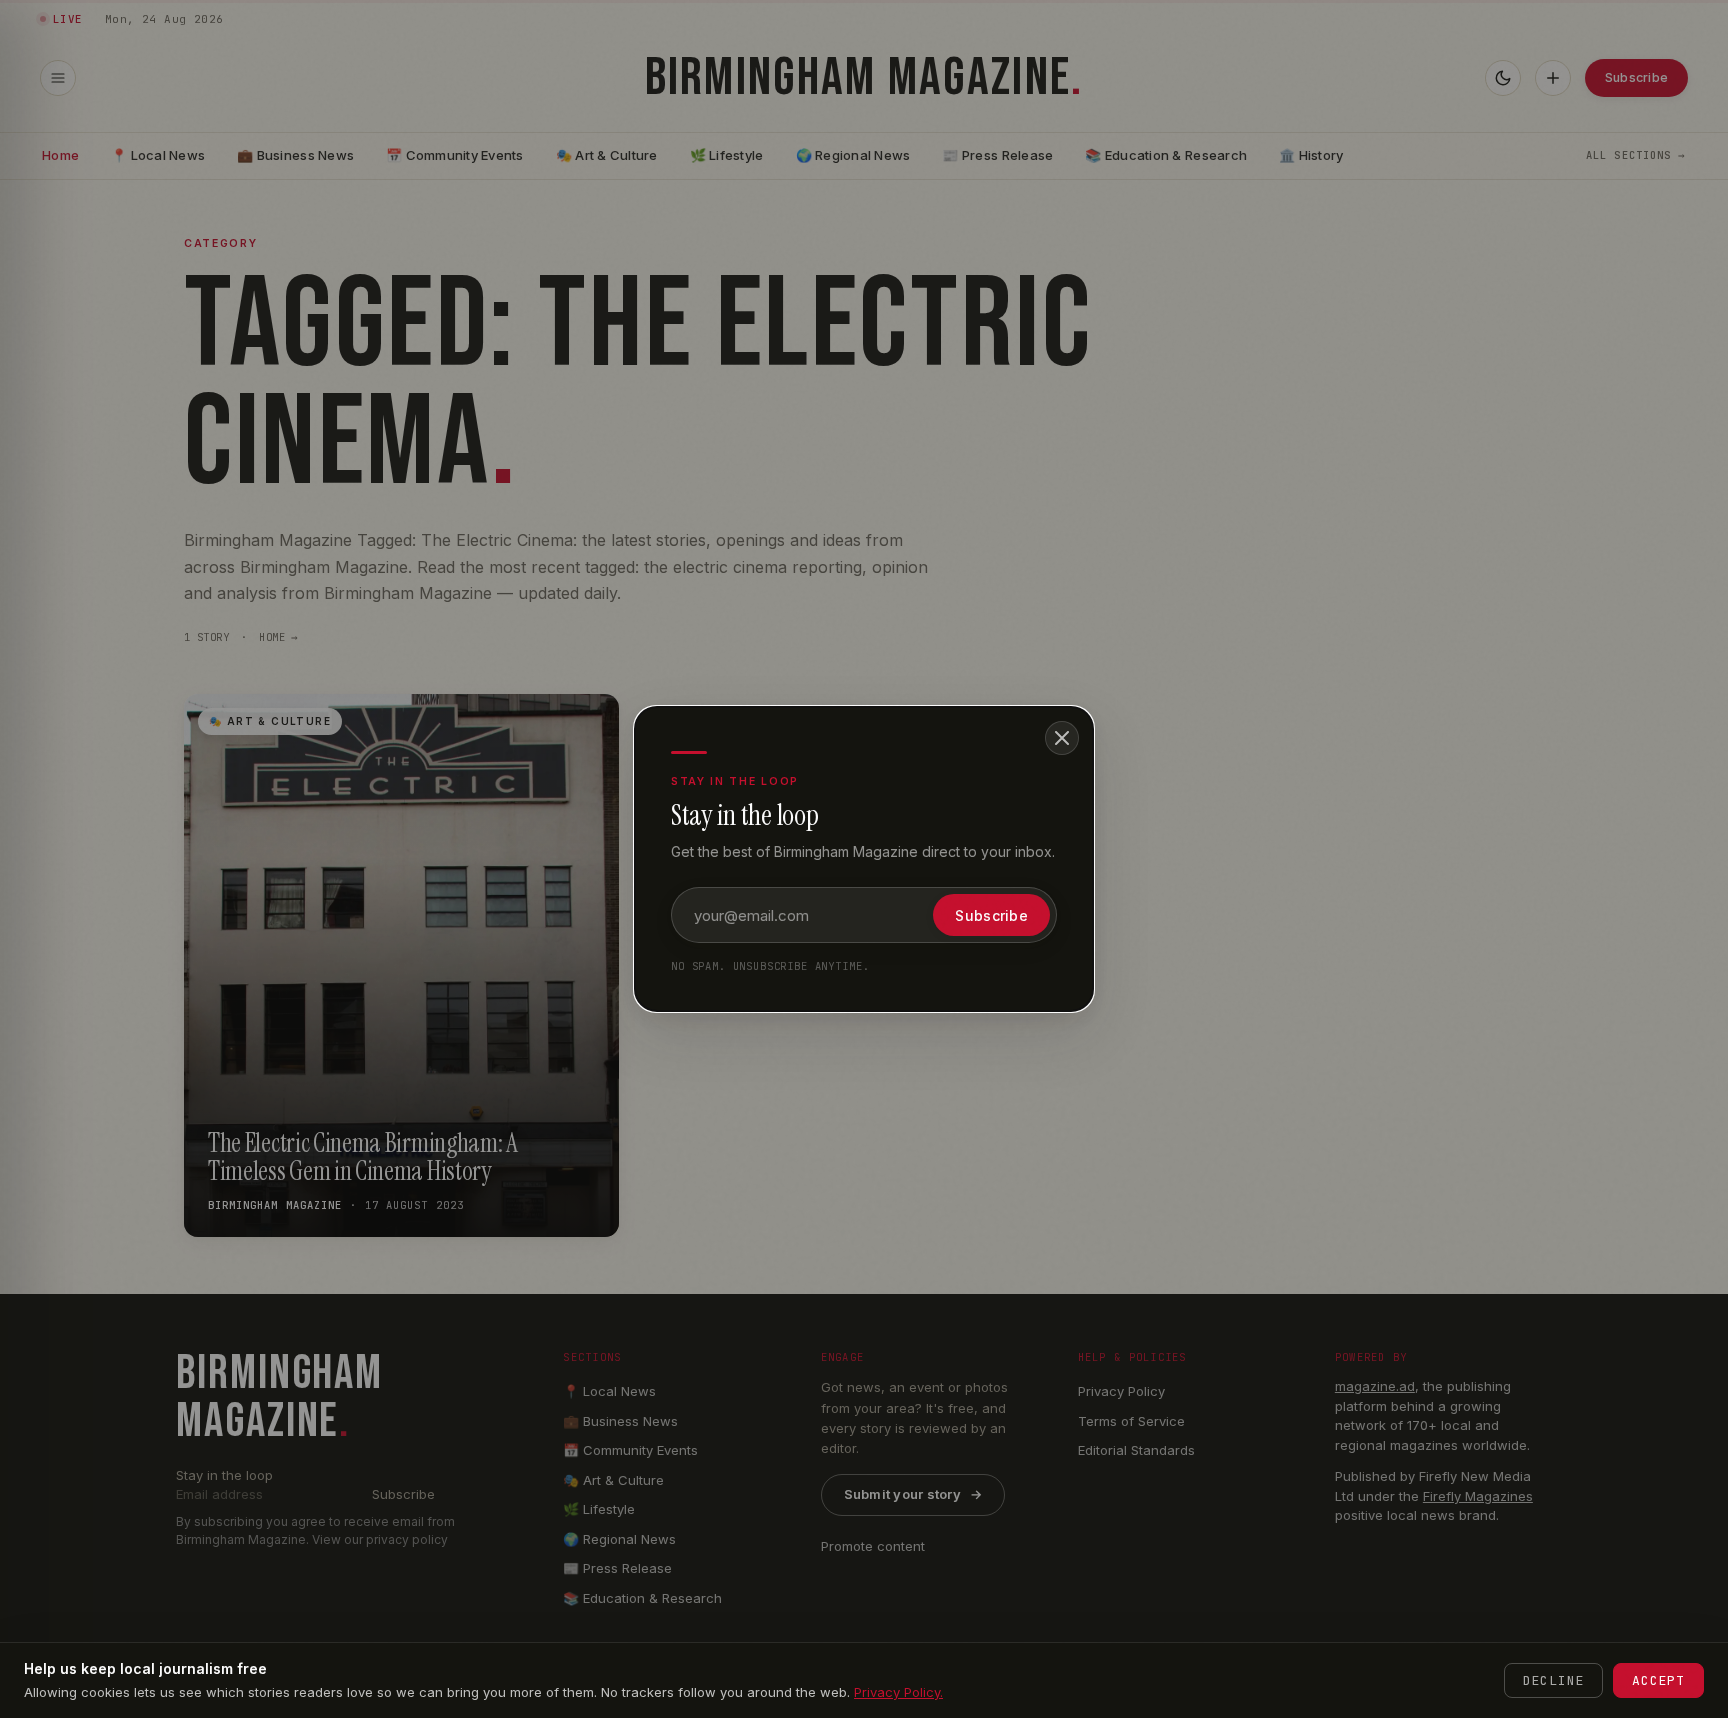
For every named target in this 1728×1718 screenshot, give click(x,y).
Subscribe (991, 915)
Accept (1658, 1680)
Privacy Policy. (898, 1692)
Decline (1553, 1680)
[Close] (1062, 738)
